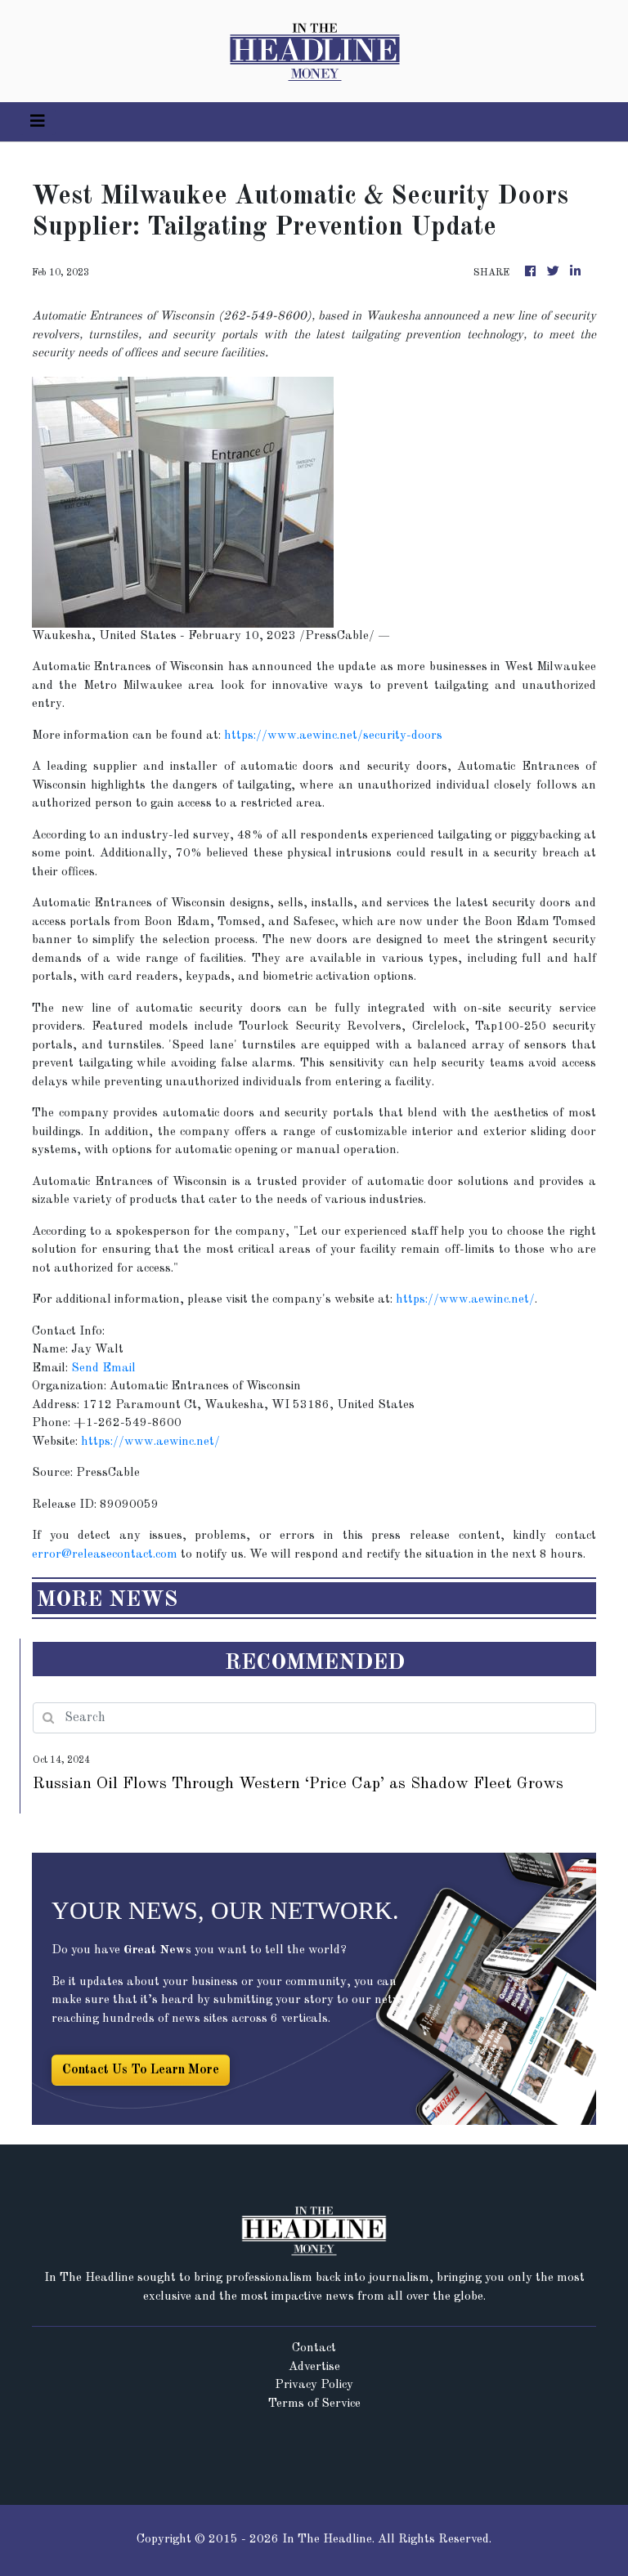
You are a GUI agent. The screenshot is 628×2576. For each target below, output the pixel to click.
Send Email (103, 1368)
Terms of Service (314, 2404)
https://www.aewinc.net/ (465, 1300)
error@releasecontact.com (105, 1555)
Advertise (314, 2367)
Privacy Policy (314, 2385)
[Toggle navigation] (38, 122)
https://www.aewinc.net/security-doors (333, 736)
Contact (314, 2348)
